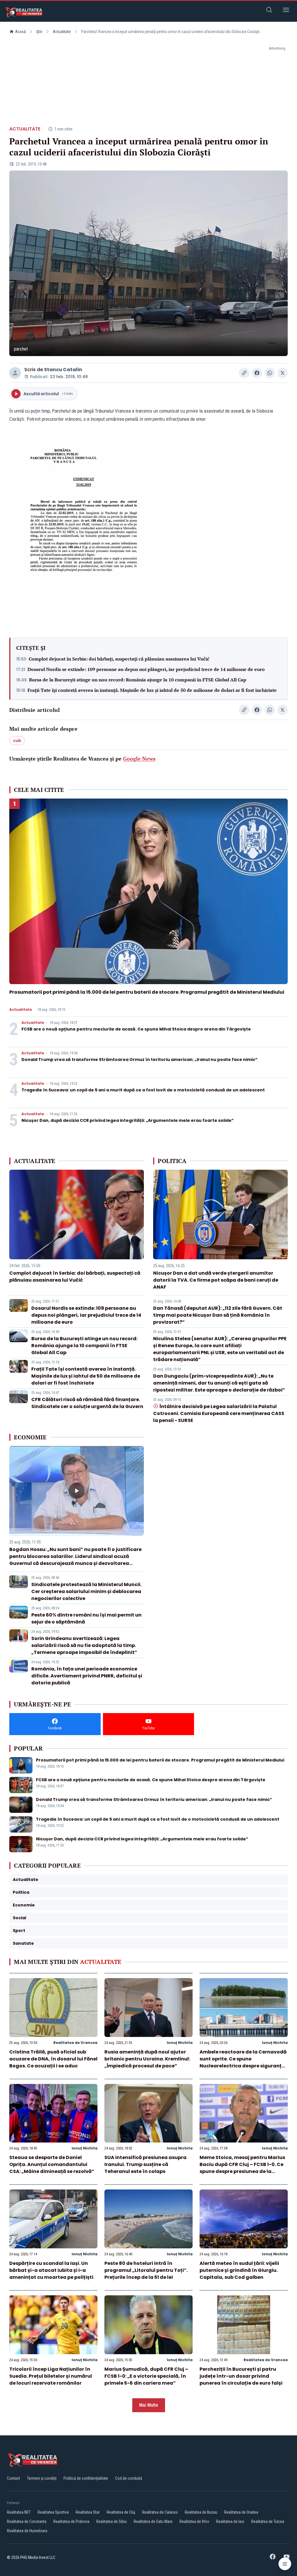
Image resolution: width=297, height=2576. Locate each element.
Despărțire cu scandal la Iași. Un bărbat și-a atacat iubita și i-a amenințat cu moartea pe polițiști (51, 2270)
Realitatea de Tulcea (268, 2521)
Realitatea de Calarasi (160, 2512)
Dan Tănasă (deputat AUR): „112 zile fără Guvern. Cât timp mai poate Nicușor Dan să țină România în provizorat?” (218, 1315)
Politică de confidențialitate (86, 2478)
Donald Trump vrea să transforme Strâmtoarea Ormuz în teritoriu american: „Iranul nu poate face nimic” (140, 1060)
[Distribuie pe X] (282, 373)
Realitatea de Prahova (71, 2521)
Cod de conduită (129, 2478)
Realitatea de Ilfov (194, 2521)
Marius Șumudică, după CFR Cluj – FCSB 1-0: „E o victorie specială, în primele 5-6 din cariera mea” (146, 2376)
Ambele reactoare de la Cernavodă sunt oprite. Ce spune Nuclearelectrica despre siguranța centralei (243, 2062)
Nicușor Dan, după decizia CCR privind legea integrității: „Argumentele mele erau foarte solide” (128, 1120)
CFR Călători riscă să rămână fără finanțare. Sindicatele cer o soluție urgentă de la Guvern (87, 1403)
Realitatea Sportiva (53, 2512)
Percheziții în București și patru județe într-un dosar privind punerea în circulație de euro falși (241, 2376)
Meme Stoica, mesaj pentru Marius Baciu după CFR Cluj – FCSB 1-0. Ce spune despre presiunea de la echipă (242, 2168)
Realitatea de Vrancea (75, 2043)
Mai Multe (149, 2405)
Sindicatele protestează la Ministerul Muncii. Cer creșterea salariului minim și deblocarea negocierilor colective (86, 1591)
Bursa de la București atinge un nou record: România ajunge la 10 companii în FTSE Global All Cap (138, 680)
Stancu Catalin (63, 370)
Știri (39, 32)
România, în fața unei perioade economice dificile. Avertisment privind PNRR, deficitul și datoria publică (87, 1676)
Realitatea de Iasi (230, 2521)
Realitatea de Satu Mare (153, 2521)
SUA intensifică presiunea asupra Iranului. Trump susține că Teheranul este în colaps (145, 2164)
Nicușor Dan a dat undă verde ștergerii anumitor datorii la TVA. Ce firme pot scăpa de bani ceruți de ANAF (216, 1280)
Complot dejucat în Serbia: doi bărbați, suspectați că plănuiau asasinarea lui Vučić (119, 659)
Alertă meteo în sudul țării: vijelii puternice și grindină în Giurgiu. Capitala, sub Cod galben (239, 2270)
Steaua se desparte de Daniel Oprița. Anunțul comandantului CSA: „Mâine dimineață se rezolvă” (52, 2164)
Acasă (20, 32)
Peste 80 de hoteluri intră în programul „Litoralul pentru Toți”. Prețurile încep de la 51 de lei (146, 2270)
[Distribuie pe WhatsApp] (270, 373)
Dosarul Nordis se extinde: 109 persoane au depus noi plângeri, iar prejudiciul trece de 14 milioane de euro (146, 669)
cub (17, 741)
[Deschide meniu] (286, 11)
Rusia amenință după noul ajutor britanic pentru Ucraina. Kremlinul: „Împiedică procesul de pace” (147, 2059)
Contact (13, 2478)
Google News (139, 759)
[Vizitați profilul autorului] (15, 373)
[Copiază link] (244, 373)
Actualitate (62, 32)
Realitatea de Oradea (241, 2512)
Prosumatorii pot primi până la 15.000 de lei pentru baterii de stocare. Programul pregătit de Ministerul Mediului (147, 992)
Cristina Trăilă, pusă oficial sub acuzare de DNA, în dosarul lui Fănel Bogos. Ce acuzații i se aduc (53, 2059)
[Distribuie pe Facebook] (257, 373)
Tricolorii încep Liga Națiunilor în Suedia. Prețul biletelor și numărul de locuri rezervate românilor (51, 2376)
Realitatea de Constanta (27, 2521)
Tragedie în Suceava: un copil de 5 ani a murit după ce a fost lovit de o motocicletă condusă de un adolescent (143, 1090)
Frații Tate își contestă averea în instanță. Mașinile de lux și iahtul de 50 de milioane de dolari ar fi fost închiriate (152, 690)
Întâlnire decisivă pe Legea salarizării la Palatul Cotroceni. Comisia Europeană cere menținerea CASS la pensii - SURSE (219, 1413)
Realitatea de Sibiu (112, 2521)
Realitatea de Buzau (201, 2512)
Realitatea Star (88, 2512)
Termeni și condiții (42, 2478)
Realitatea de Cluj (121, 2512)
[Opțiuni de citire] (285, 2564)
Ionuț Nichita (180, 2043)
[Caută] (269, 11)
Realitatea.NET (19, 2512)
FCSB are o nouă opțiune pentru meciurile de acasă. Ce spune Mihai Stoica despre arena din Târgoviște (136, 1029)
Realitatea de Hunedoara (27, 2531)
